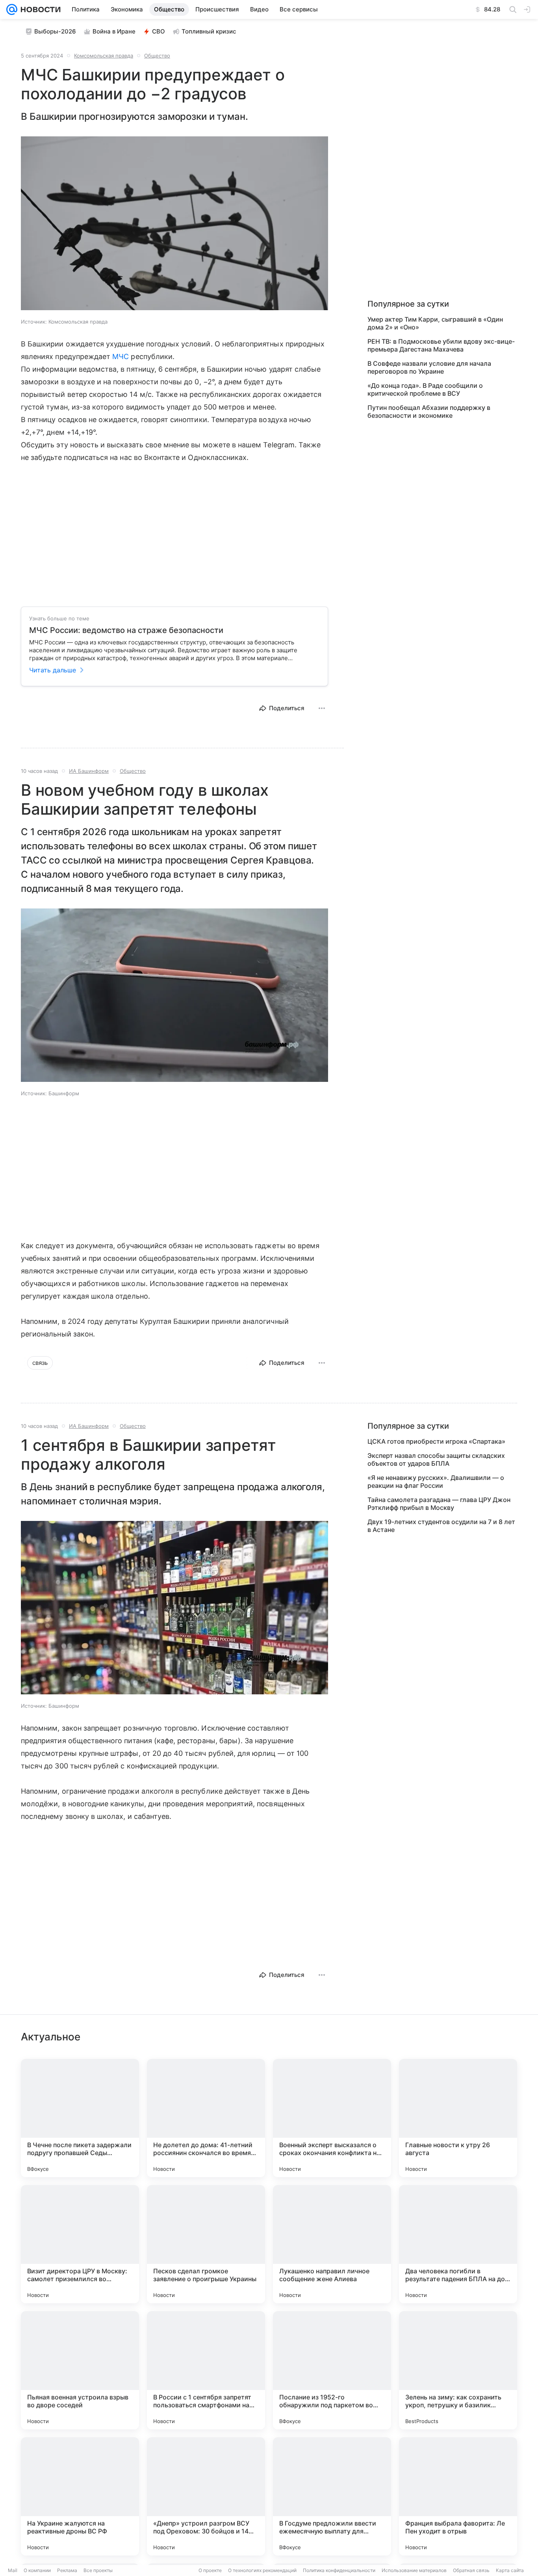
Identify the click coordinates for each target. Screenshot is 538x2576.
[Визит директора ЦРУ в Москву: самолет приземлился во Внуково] (80, 2244)
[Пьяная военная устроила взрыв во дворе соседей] (80, 2370)
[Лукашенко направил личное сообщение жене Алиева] (332, 2244)
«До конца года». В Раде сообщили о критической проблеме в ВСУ (425, 389)
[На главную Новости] (39, 9)
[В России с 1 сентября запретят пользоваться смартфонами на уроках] (206, 2370)
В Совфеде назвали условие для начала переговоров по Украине (429, 367)
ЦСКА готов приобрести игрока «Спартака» (436, 1441)
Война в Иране (114, 31)
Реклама (67, 2570)
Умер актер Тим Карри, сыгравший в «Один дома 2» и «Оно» (435, 323)
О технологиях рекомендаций (262, 2570)
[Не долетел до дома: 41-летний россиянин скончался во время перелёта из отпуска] (206, 2118)
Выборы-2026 (55, 31)
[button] (174, 224)
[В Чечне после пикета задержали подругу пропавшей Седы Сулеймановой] (80, 2118)
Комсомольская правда (104, 56)
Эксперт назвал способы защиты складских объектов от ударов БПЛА (436, 1459)
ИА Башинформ (89, 771)
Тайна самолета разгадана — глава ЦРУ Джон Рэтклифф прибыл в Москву (439, 1504)
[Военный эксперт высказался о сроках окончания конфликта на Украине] (332, 2118)
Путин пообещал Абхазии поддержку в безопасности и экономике (429, 411)
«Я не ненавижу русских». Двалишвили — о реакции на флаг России (436, 1482)
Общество (157, 56)
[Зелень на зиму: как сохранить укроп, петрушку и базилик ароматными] (458, 2370)
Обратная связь (471, 2570)
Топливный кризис (209, 31)
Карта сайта (510, 2570)
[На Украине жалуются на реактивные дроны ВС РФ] (80, 2496)
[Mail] (12, 9)
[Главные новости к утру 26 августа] (458, 2118)
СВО (159, 31)
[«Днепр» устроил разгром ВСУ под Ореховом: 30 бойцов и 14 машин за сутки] (206, 2496)
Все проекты (98, 2570)
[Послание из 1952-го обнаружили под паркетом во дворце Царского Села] (332, 2370)
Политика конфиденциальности (339, 2570)
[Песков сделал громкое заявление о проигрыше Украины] (206, 2244)
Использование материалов (414, 2570)
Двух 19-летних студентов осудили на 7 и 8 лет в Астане (441, 1526)
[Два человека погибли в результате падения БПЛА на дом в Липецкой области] (458, 2244)
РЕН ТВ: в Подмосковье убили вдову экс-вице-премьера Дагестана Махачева (441, 345)
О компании (37, 2570)
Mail (13, 2570)
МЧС (121, 356)
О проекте (210, 2570)
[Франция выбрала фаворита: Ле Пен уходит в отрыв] (458, 2496)
